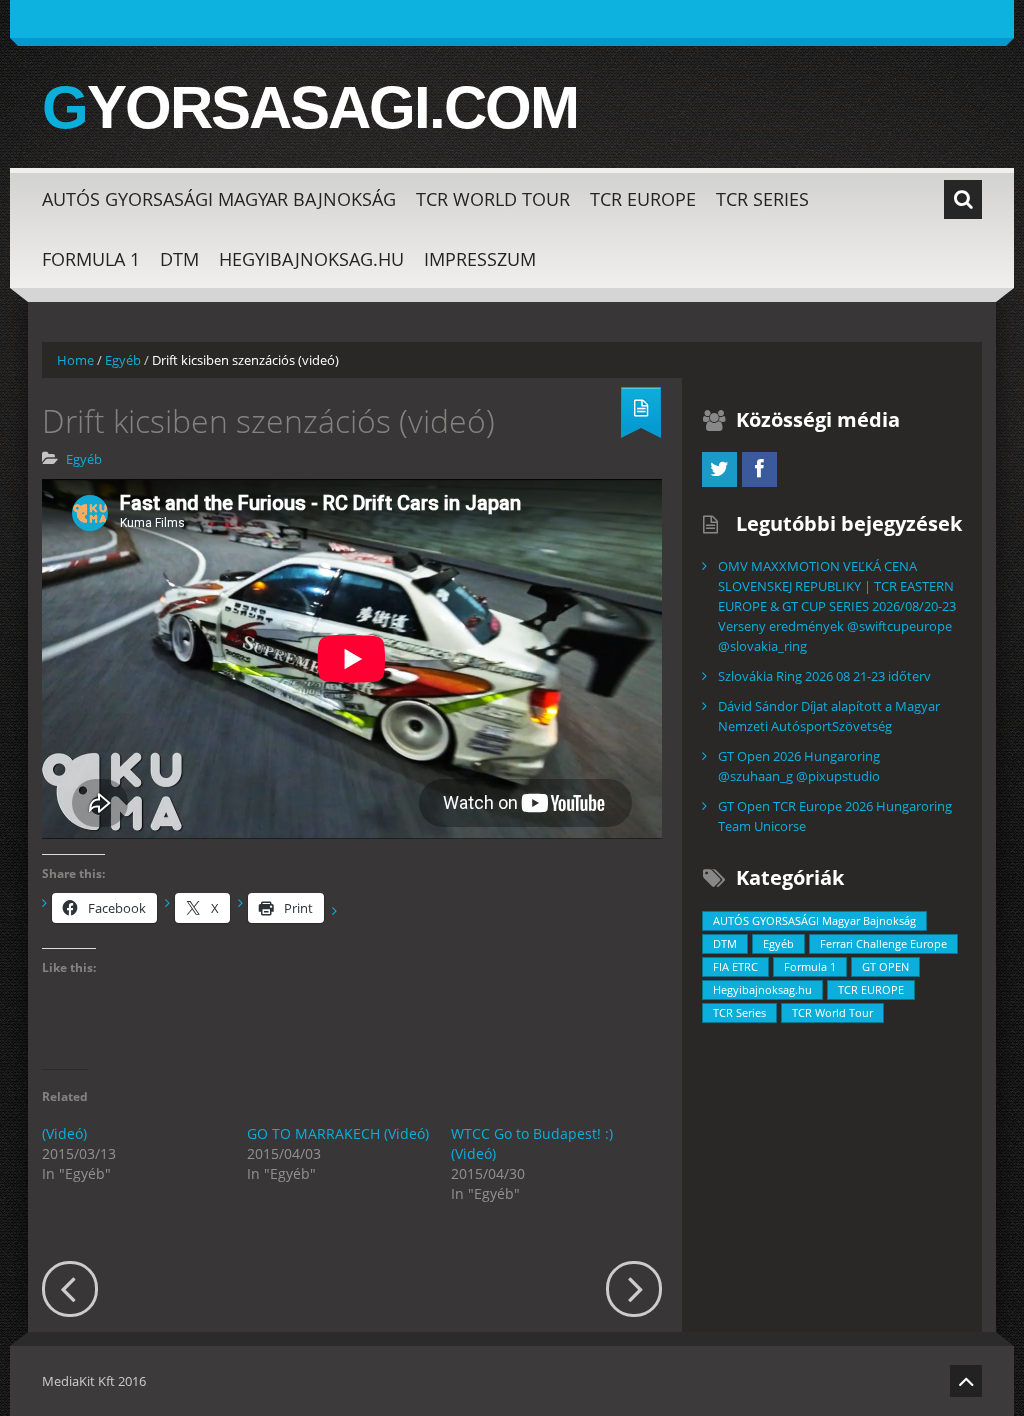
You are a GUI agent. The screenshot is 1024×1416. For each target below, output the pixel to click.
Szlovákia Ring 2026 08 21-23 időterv (824, 676)
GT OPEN (885, 966)
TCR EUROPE (643, 199)
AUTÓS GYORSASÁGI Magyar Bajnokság (219, 199)
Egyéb (123, 360)
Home (75, 360)
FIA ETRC (735, 966)
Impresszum (480, 259)
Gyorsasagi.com (310, 108)
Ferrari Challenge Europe (883, 943)
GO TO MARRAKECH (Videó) (338, 1133)
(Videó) (64, 1133)
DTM (179, 259)
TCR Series (762, 199)
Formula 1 (91, 259)
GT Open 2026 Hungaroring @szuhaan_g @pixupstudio (799, 766)
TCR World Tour (493, 199)
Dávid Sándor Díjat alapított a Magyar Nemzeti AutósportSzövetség (829, 716)
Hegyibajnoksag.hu (311, 259)
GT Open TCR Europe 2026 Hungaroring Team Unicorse (835, 816)
